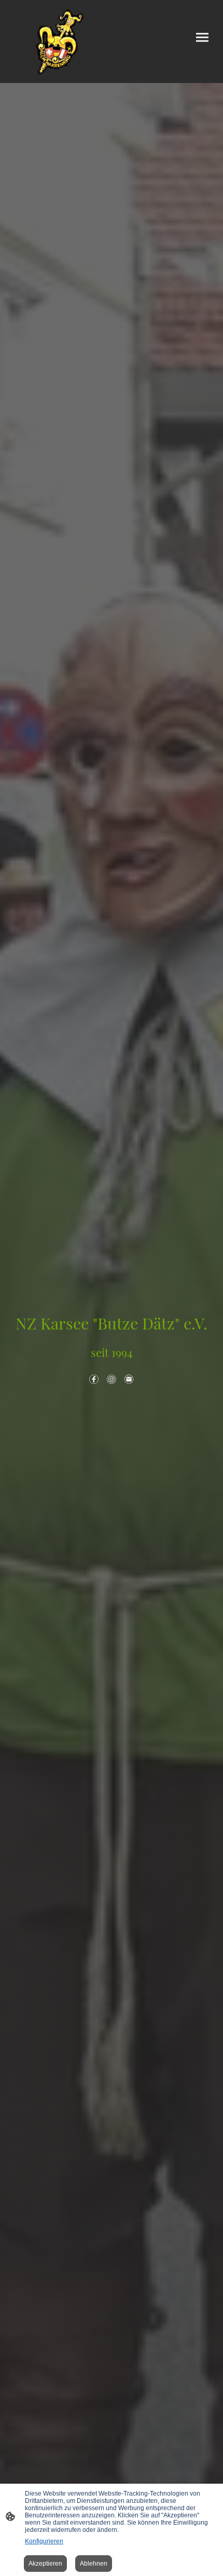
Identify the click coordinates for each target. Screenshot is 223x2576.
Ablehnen (94, 2564)
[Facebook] (94, 1379)
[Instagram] (112, 1379)
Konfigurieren (44, 2541)
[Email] (129, 1379)
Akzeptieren (45, 2564)
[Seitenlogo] (60, 41)
